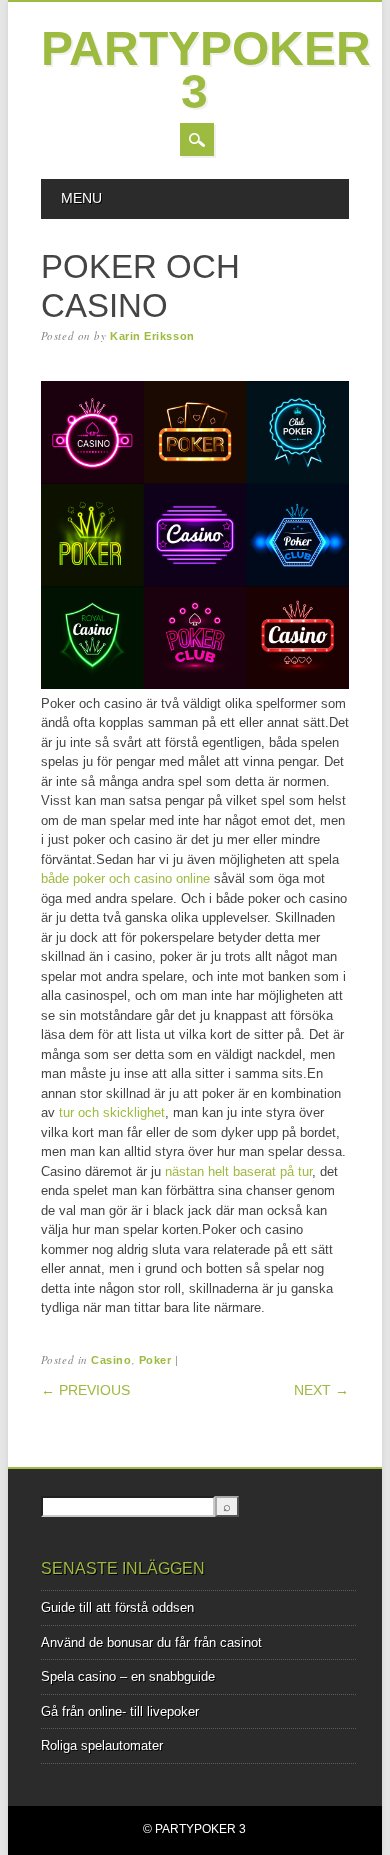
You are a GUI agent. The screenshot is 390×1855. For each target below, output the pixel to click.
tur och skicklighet (112, 1112)
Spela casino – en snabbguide (128, 1676)
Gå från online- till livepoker (120, 1711)
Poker (155, 1360)
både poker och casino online (125, 878)
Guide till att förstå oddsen (117, 1607)
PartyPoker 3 (206, 70)
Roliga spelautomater (102, 1745)
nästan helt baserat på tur (238, 1171)
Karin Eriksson (152, 336)
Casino (111, 1360)
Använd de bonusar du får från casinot (151, 1642)
